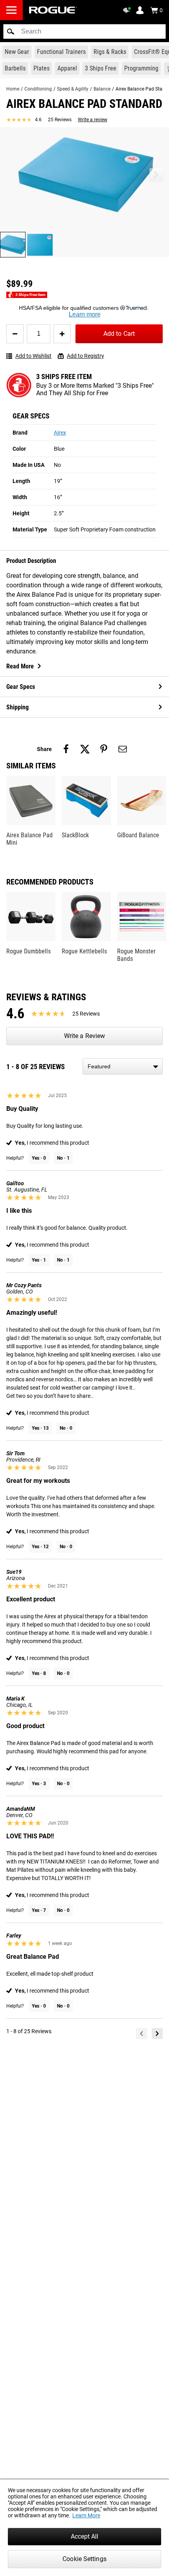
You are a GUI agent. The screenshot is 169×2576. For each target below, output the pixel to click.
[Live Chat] (128, 10)
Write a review (93, 120)
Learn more (85, 314)
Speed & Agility (73, 89)
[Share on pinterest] (104, 749)
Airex (60, 433)
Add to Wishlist (33, 356)
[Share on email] (123, 749)
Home (13, 89)
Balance (102, 89)
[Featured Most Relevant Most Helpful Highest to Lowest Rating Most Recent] (123, 1066)
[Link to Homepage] (53, 10)
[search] (84, 31)
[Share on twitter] (85, 749)
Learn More (86, 2515)
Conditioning (38, 89)
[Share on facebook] (66, 749)
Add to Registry (85, 356)
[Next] (157, 2034)
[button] (11, 31)
